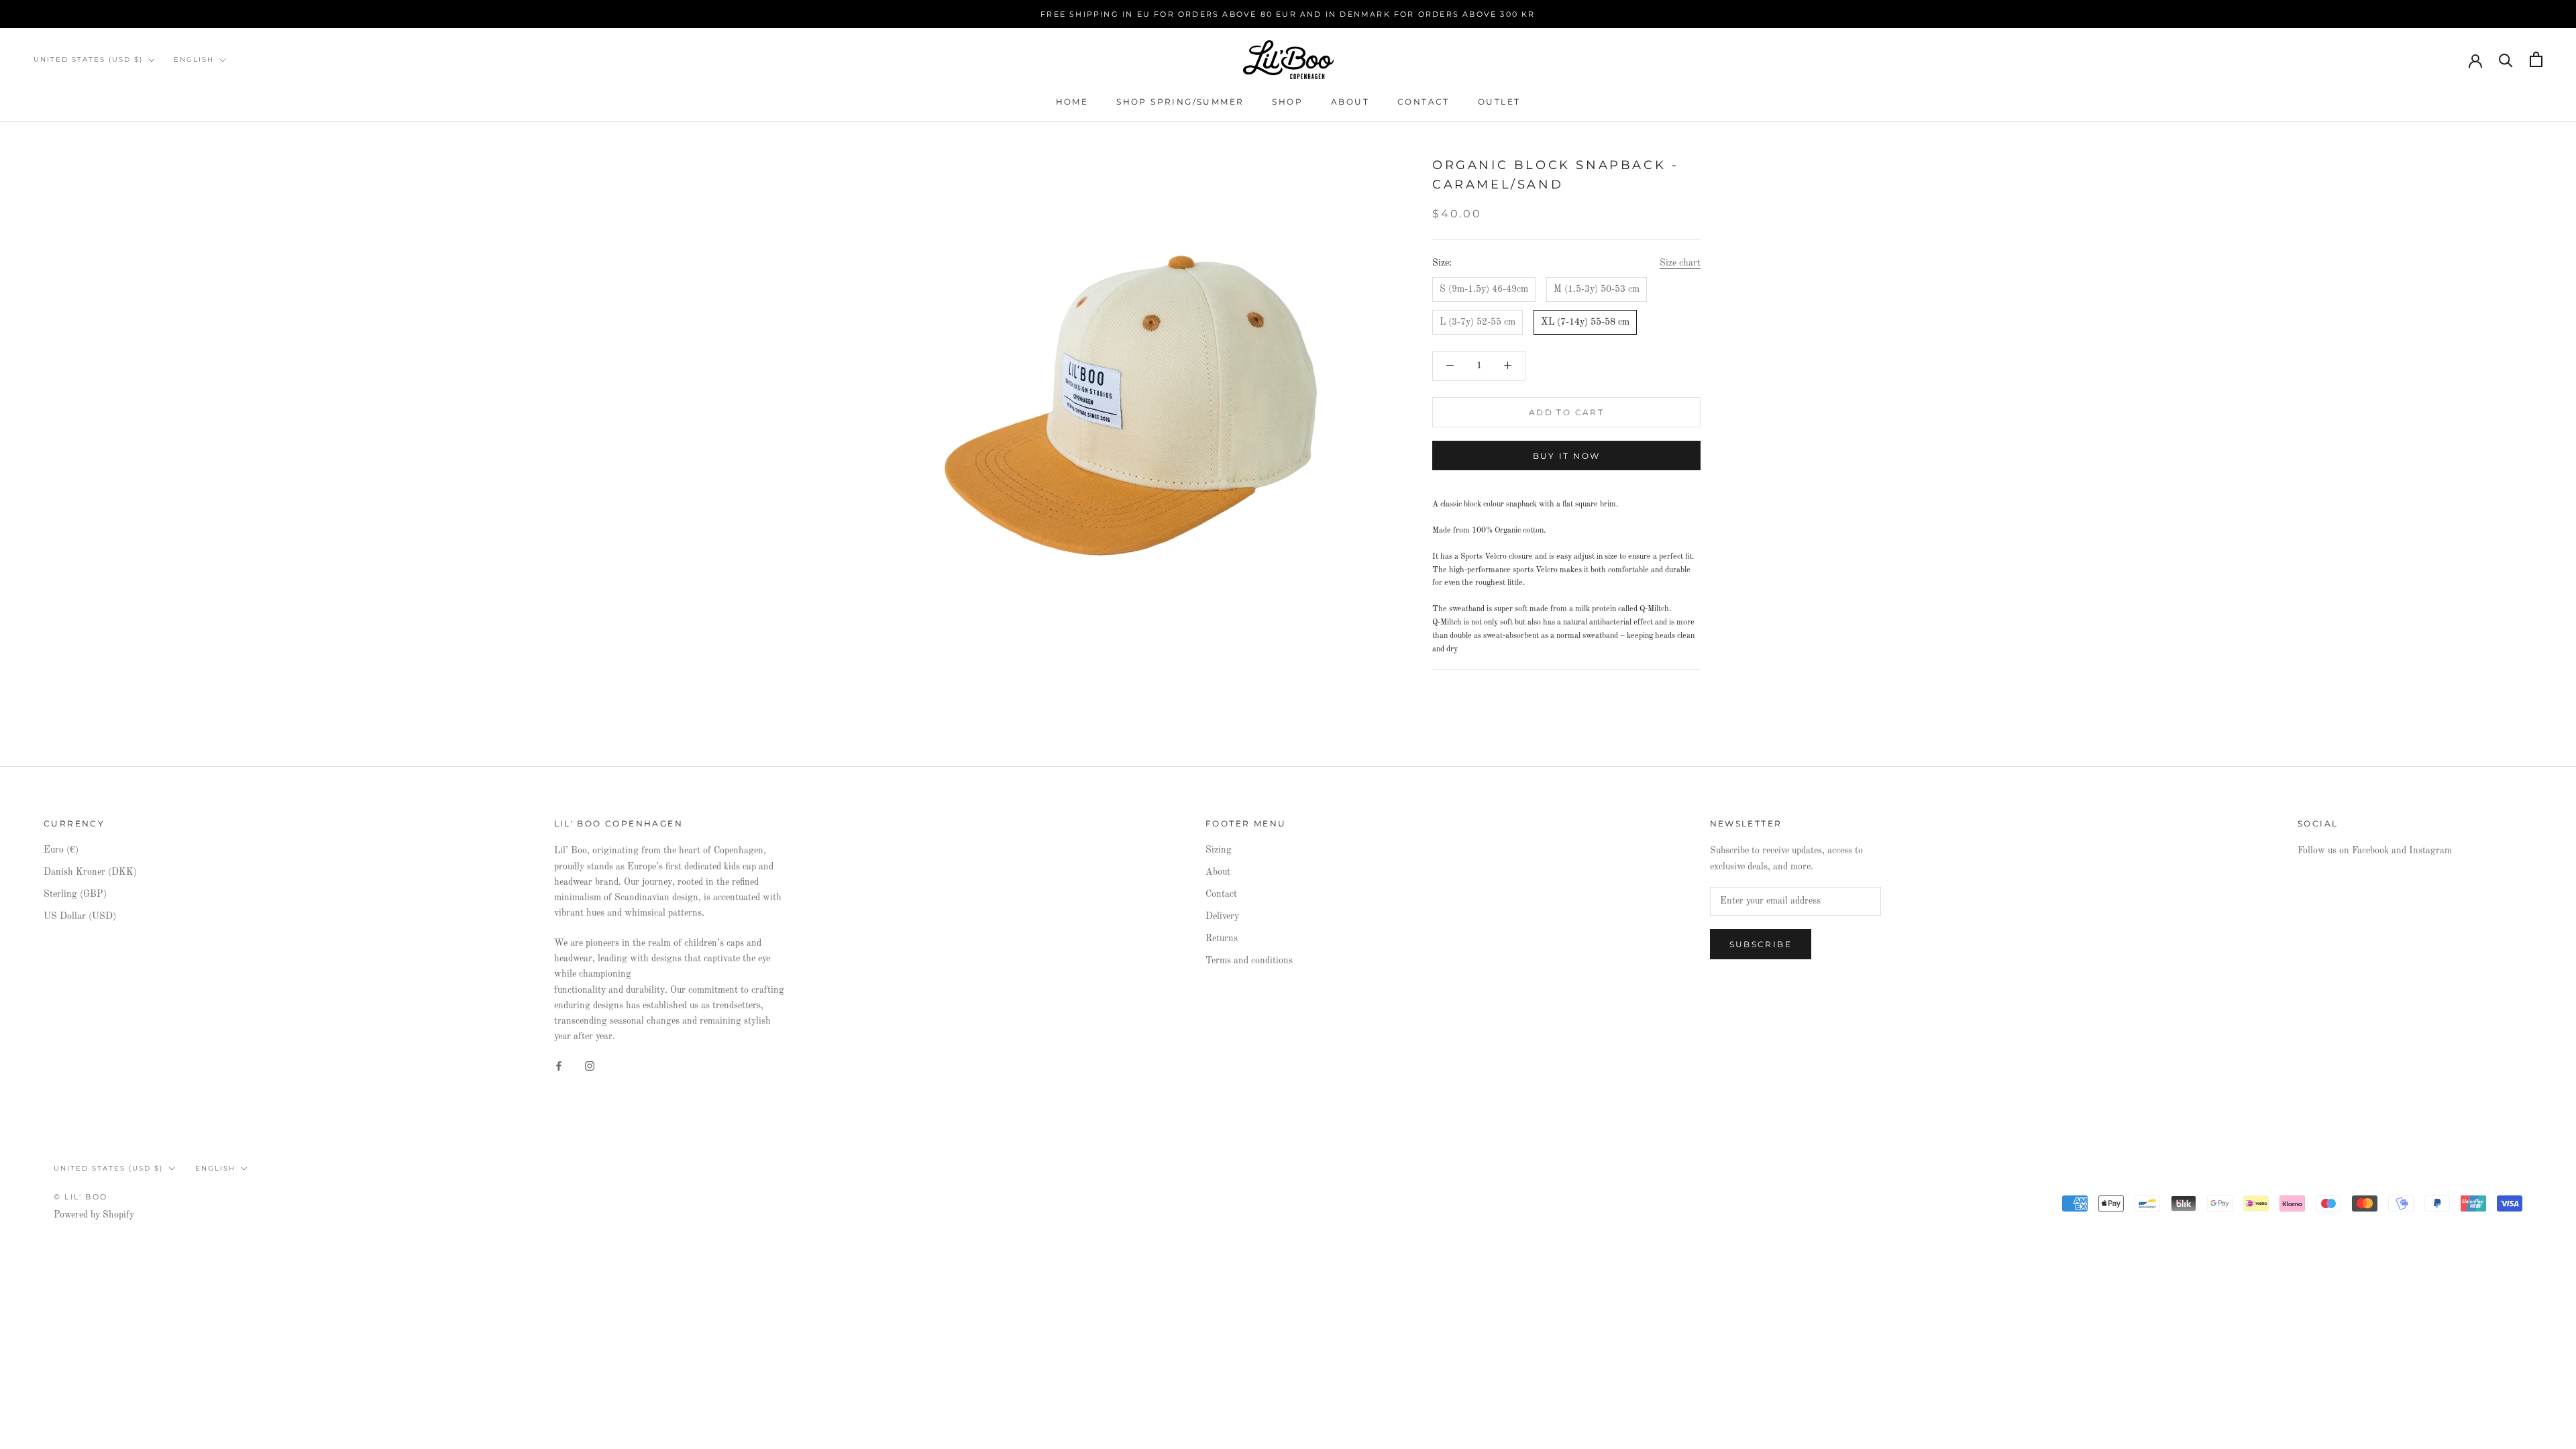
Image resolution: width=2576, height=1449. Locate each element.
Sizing (1219, 850)
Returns (1222, 938)
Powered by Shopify (94, 1215)
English (194, 59)
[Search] (2506, 59)
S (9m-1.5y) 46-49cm (1484, 289)
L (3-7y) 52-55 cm (1478, 322)
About (1350, 102)
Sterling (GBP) (75, 894)
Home (1072, 102)
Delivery (1222, 916)
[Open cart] (2536, 59)
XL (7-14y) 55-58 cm (1585, 322)
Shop (1287, 102)
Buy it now (1567, 456)
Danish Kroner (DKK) (90, 872)
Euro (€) (61, 850)
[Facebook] (559, 1066)
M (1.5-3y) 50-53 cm (1597, 289)
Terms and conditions (1249, 961)
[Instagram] (590, 1066)
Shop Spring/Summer (1180, 102)
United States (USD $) (88, 59)
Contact (1424, 102)
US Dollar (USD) (80, 916)
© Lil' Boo (80, 1197)
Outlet (1499, 102)
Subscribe (1761, 944)
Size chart (1680, 263)
